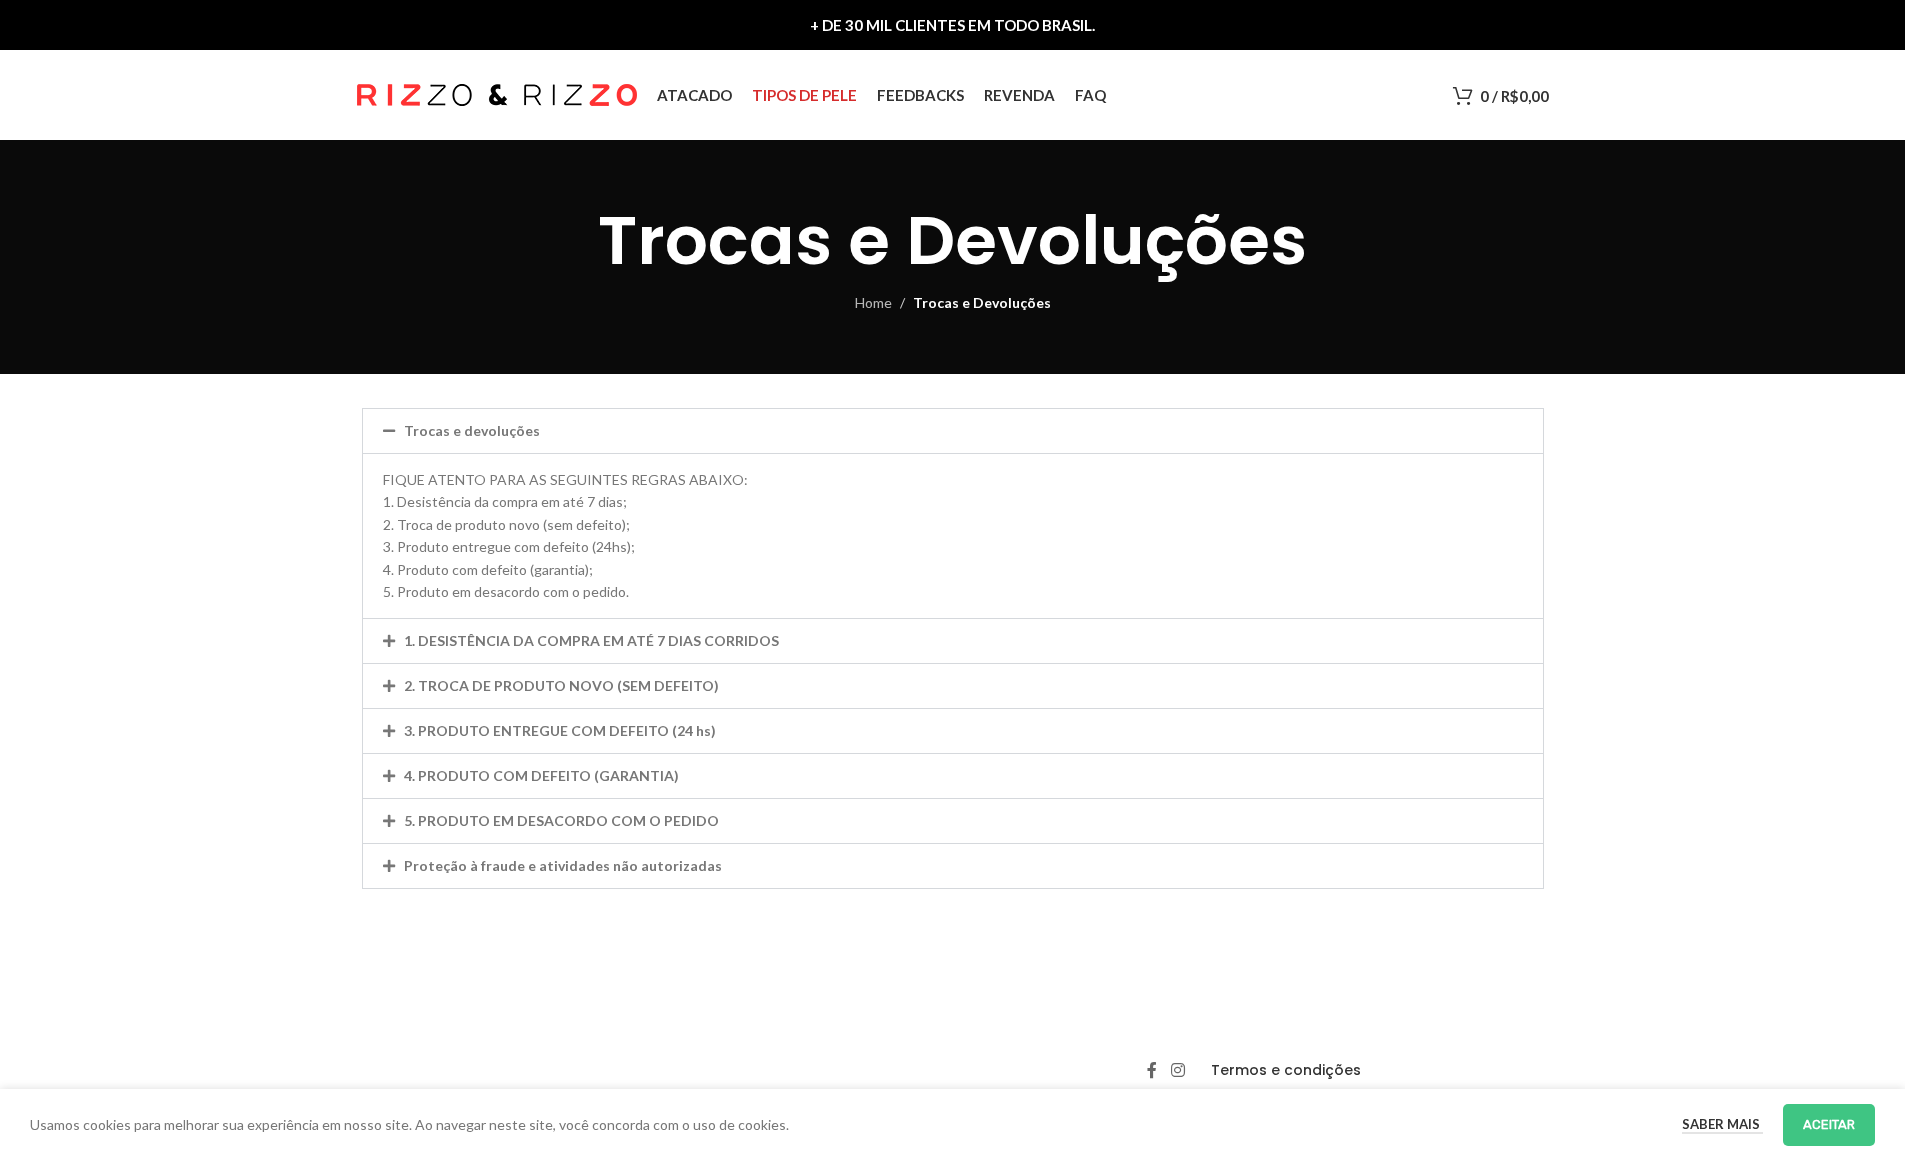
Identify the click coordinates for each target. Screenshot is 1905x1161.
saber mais (1722, 1124)
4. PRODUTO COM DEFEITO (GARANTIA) (541, 775)
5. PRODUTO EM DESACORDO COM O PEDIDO (561, 820)
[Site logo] (497, 93)
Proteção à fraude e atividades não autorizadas (563, 865)
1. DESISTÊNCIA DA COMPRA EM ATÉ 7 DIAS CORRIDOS (591, 640)
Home (873, 302)
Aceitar (1829, 1124)
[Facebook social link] (1152, 1070)
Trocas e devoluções (472, 430)
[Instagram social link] (1177, 1070)
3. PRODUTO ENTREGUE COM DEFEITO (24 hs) (560, 730)
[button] (953, 431)
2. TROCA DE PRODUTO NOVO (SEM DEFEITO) (561, 685)
